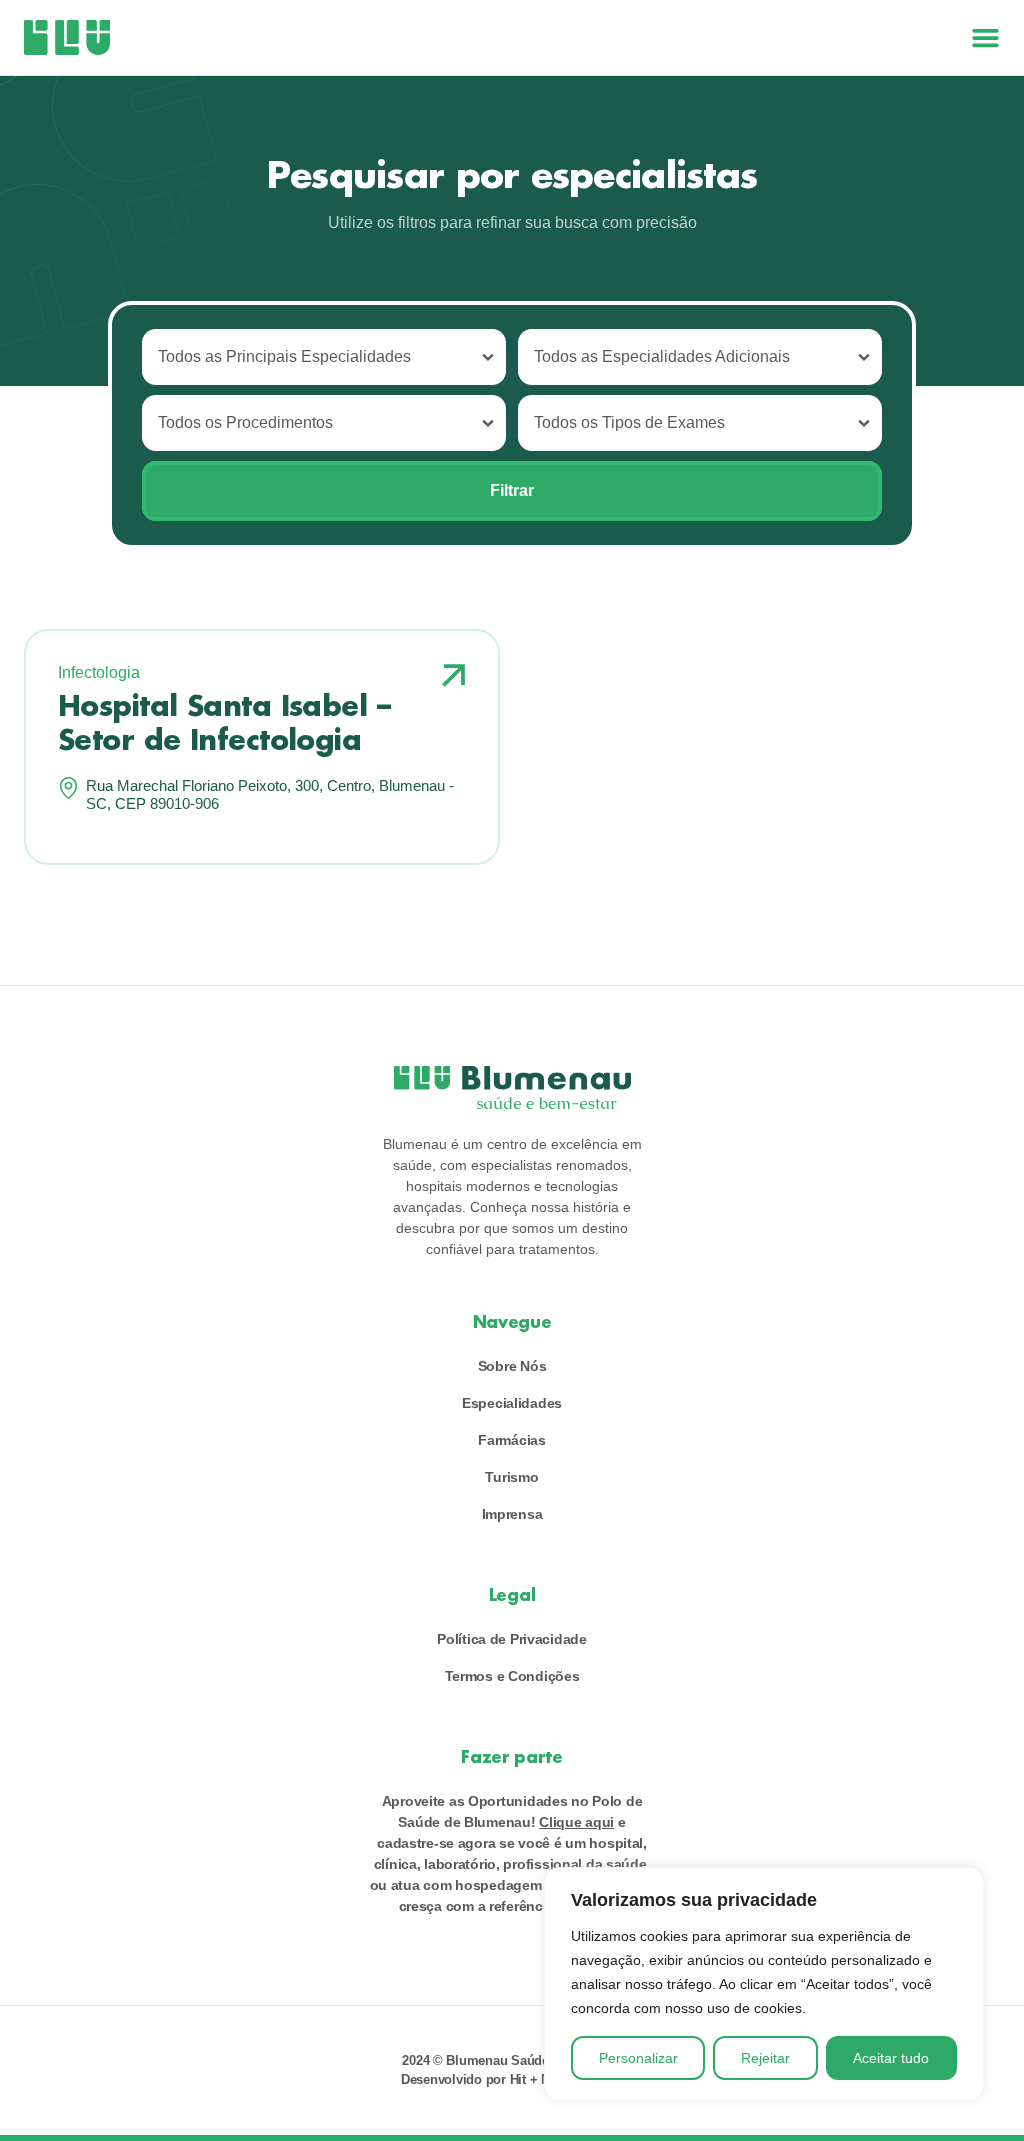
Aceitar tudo (891, 2058)
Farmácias (511, 1440)
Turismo (511, 1477)
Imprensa (512, 1514)
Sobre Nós (512, 1366)
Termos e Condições (512, 1676)
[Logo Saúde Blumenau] (67, 37)
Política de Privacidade (512, 1639)
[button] (985, 37)
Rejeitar (765, 2058)
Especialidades (512, 1403)
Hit (518, 2079)
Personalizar (638, 2058)
